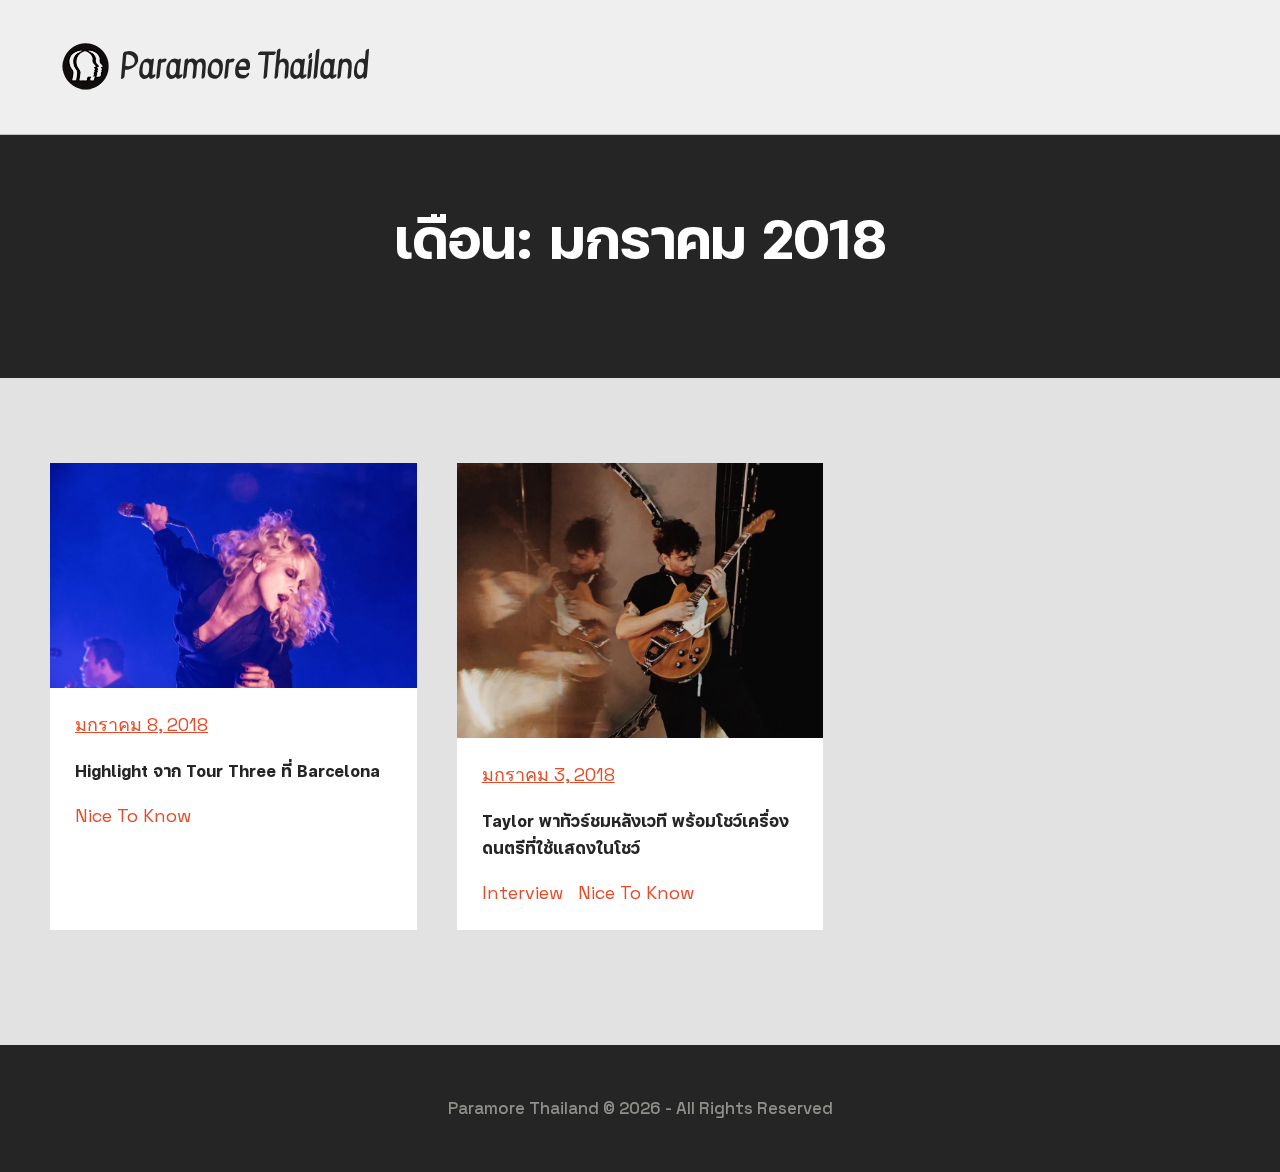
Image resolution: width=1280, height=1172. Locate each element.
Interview (522, 892)
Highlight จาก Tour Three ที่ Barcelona (227, 771)
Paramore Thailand (244, 66)
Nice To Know (133, 815)
